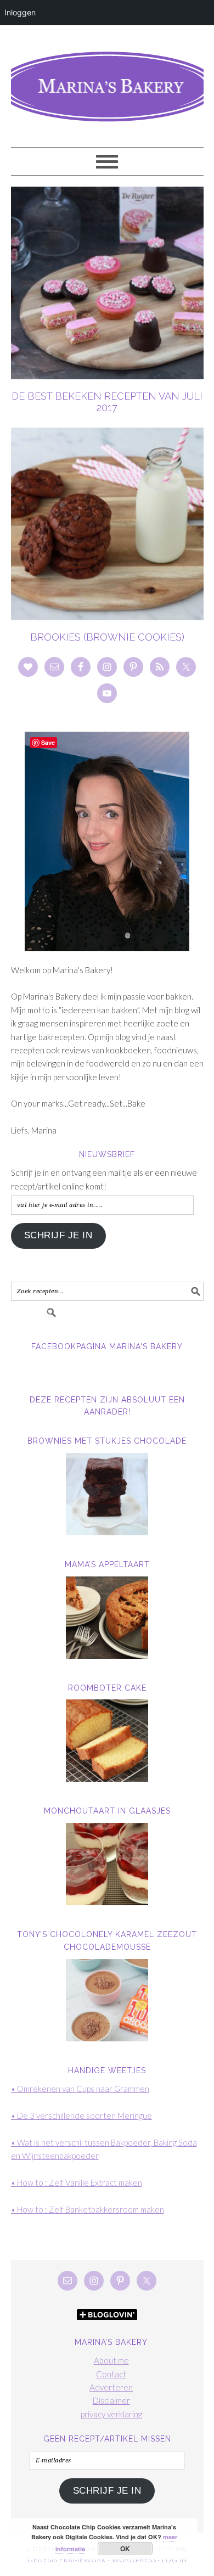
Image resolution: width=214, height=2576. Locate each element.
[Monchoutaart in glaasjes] (107, 1864)
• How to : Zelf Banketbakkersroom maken (88, 2209)
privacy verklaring (111, 2414)
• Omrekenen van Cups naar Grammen (80, 2089)
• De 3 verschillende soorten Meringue (81, 2115)
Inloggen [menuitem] (20, 12)
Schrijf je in (58, 1235)
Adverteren (111, 2387)
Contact (111, 2374)
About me (111, 2360)
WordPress (134, 2560)
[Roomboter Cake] (107, 1741)
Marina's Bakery (107, 81)
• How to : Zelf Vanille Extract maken (77, 2182)
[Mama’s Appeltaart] (107, 1618)
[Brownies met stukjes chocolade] (107, 1494)
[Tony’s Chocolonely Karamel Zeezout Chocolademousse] (107, 2000)
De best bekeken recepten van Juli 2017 (107, 402)
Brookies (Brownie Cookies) (107, 637)
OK (125, 2549)
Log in (174, 2560)
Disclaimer (111, 2400)
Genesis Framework (67, 2560)
